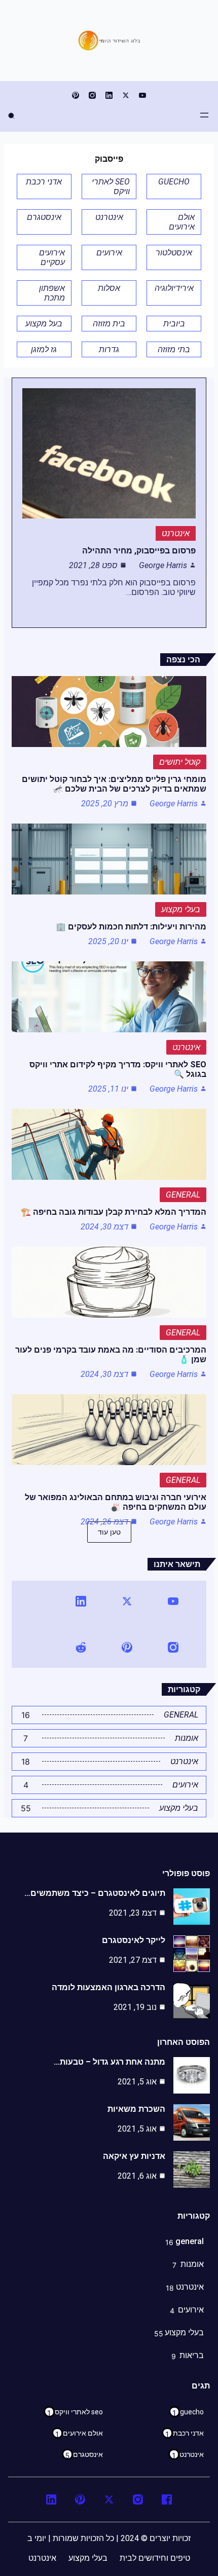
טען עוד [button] (109, 1532)
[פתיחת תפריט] (204, 115)
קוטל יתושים (180, 762)
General (183, 1195)
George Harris (163, 565)
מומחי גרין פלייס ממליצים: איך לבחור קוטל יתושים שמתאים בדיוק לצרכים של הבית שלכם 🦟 (114, 784)
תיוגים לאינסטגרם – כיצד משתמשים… (95, 1893)
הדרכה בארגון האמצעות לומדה (108, 1987)
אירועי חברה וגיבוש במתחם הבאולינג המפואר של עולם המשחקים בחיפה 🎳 (116, 1502)
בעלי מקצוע (181, 909)
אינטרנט (176, 533)
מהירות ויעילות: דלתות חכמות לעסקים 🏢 (131, 927)
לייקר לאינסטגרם (134, 1940)
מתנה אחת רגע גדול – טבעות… (110, 2062)
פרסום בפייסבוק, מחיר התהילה (139, 551)
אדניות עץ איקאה (134, 2156)
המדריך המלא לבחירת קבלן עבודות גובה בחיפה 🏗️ (114, 1212)
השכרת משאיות (136, 2109)
